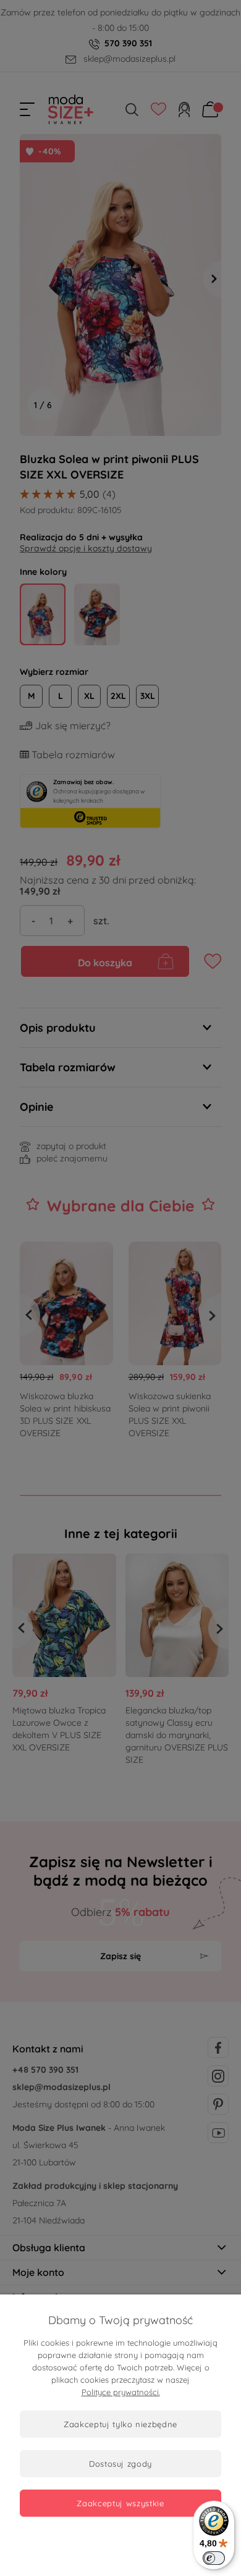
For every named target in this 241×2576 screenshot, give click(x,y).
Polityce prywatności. (121, 2392)
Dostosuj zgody (120, 2464)
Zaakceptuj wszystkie (120, 2503)
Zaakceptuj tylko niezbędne (120, 2424)
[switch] (214, 2558)
